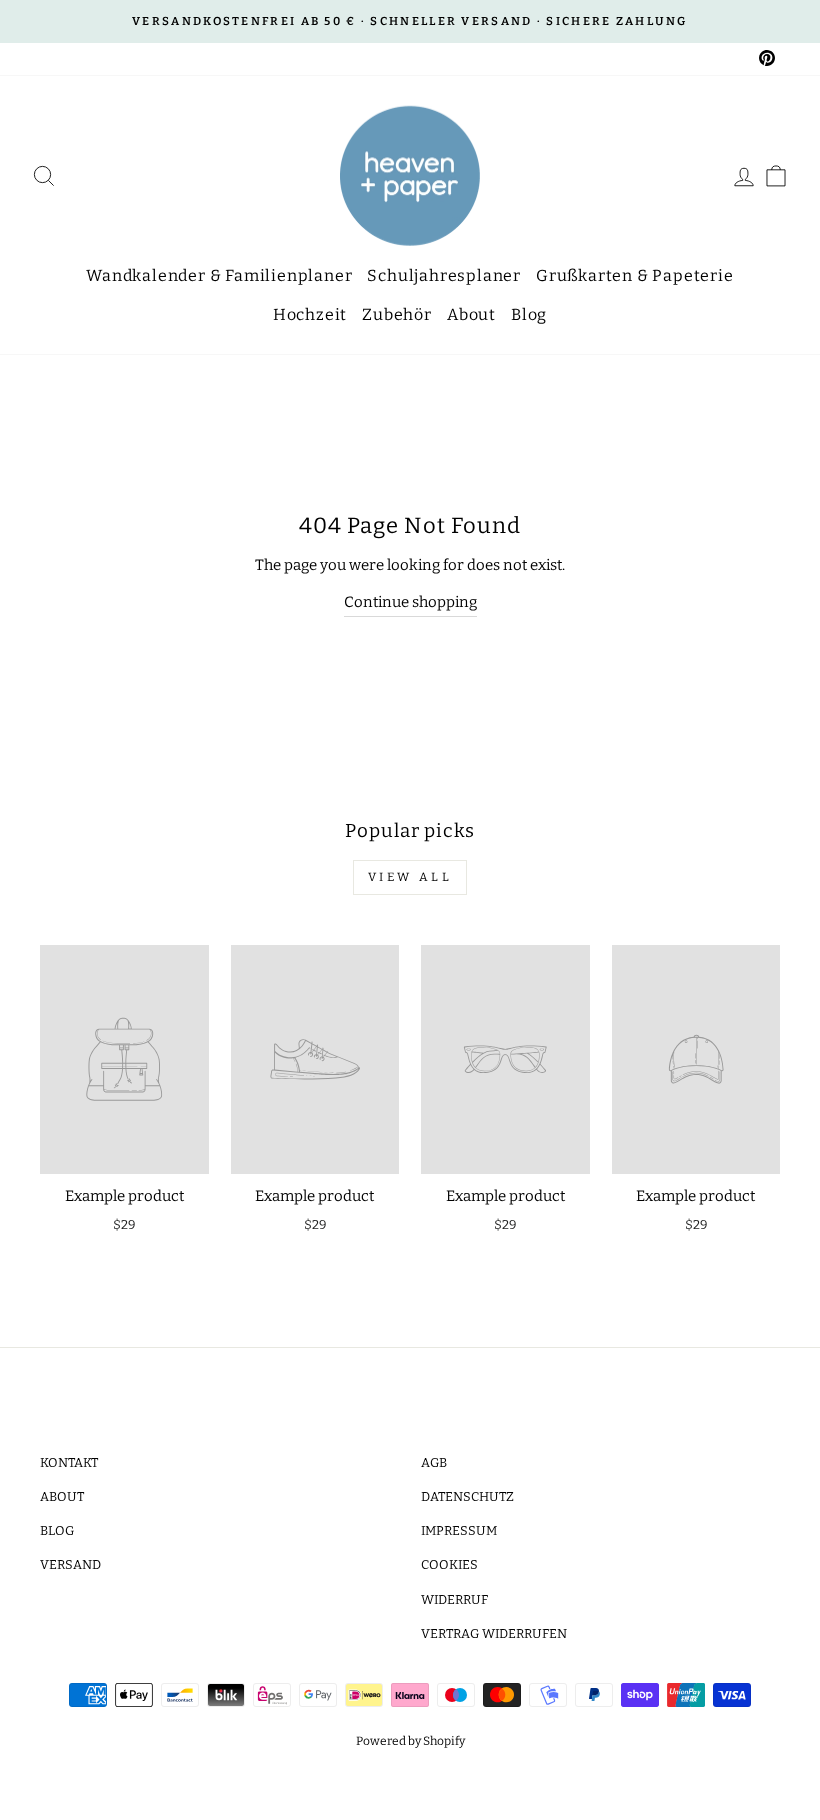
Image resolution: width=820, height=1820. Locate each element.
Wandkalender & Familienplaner (219, 275)
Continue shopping (410, 602)
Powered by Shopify (410, 1741)
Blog (529, 314)
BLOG (57, 1530)
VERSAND (70, 1564)
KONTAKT (69, 1462)
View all (410, 877)
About (471, 314)
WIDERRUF (454, 1599)
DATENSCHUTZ (467, 1496)
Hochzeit (310, 314)
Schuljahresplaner (444, 275)
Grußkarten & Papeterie (635, 275)
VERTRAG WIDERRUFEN (494, 1633)
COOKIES (449, 1564)
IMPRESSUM (459, 1530)
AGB (434, 1462)
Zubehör (397, 314)
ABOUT (62, 1496)
